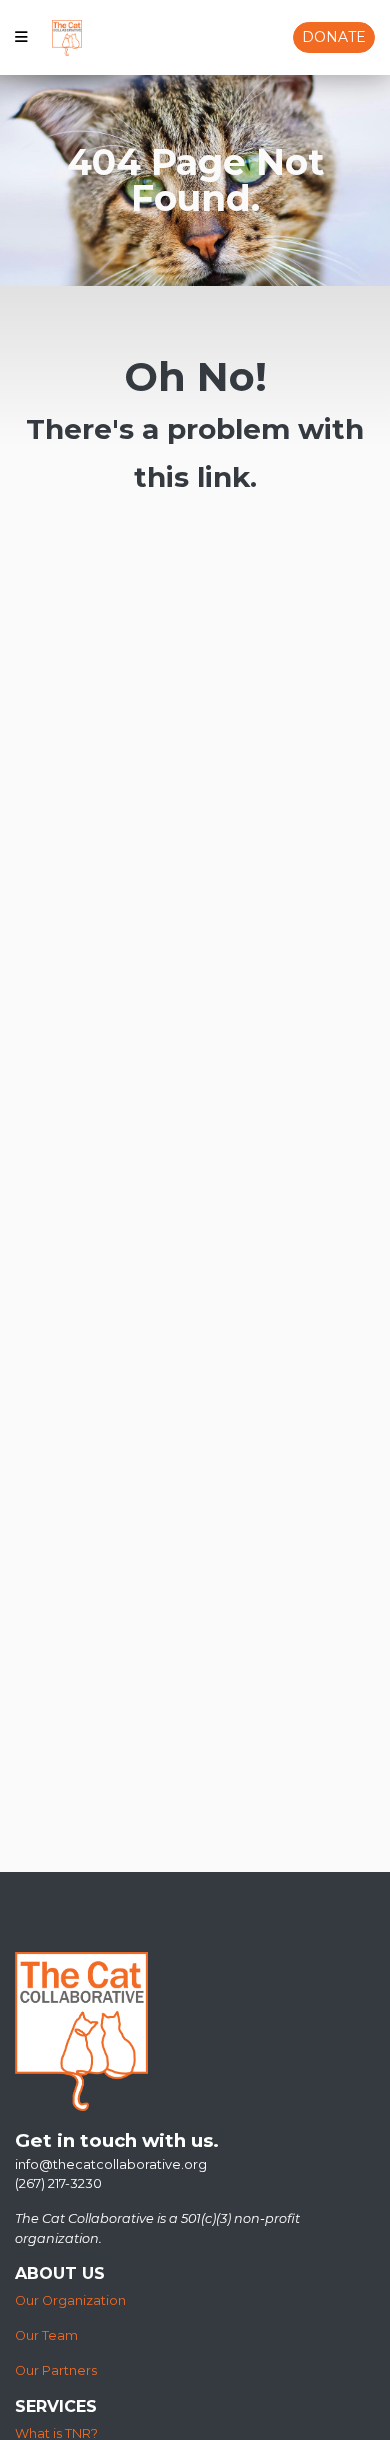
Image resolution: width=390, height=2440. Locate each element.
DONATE (334, 37)
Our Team (46, 2335)
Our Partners (56, 2370)
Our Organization (70, 2300)
